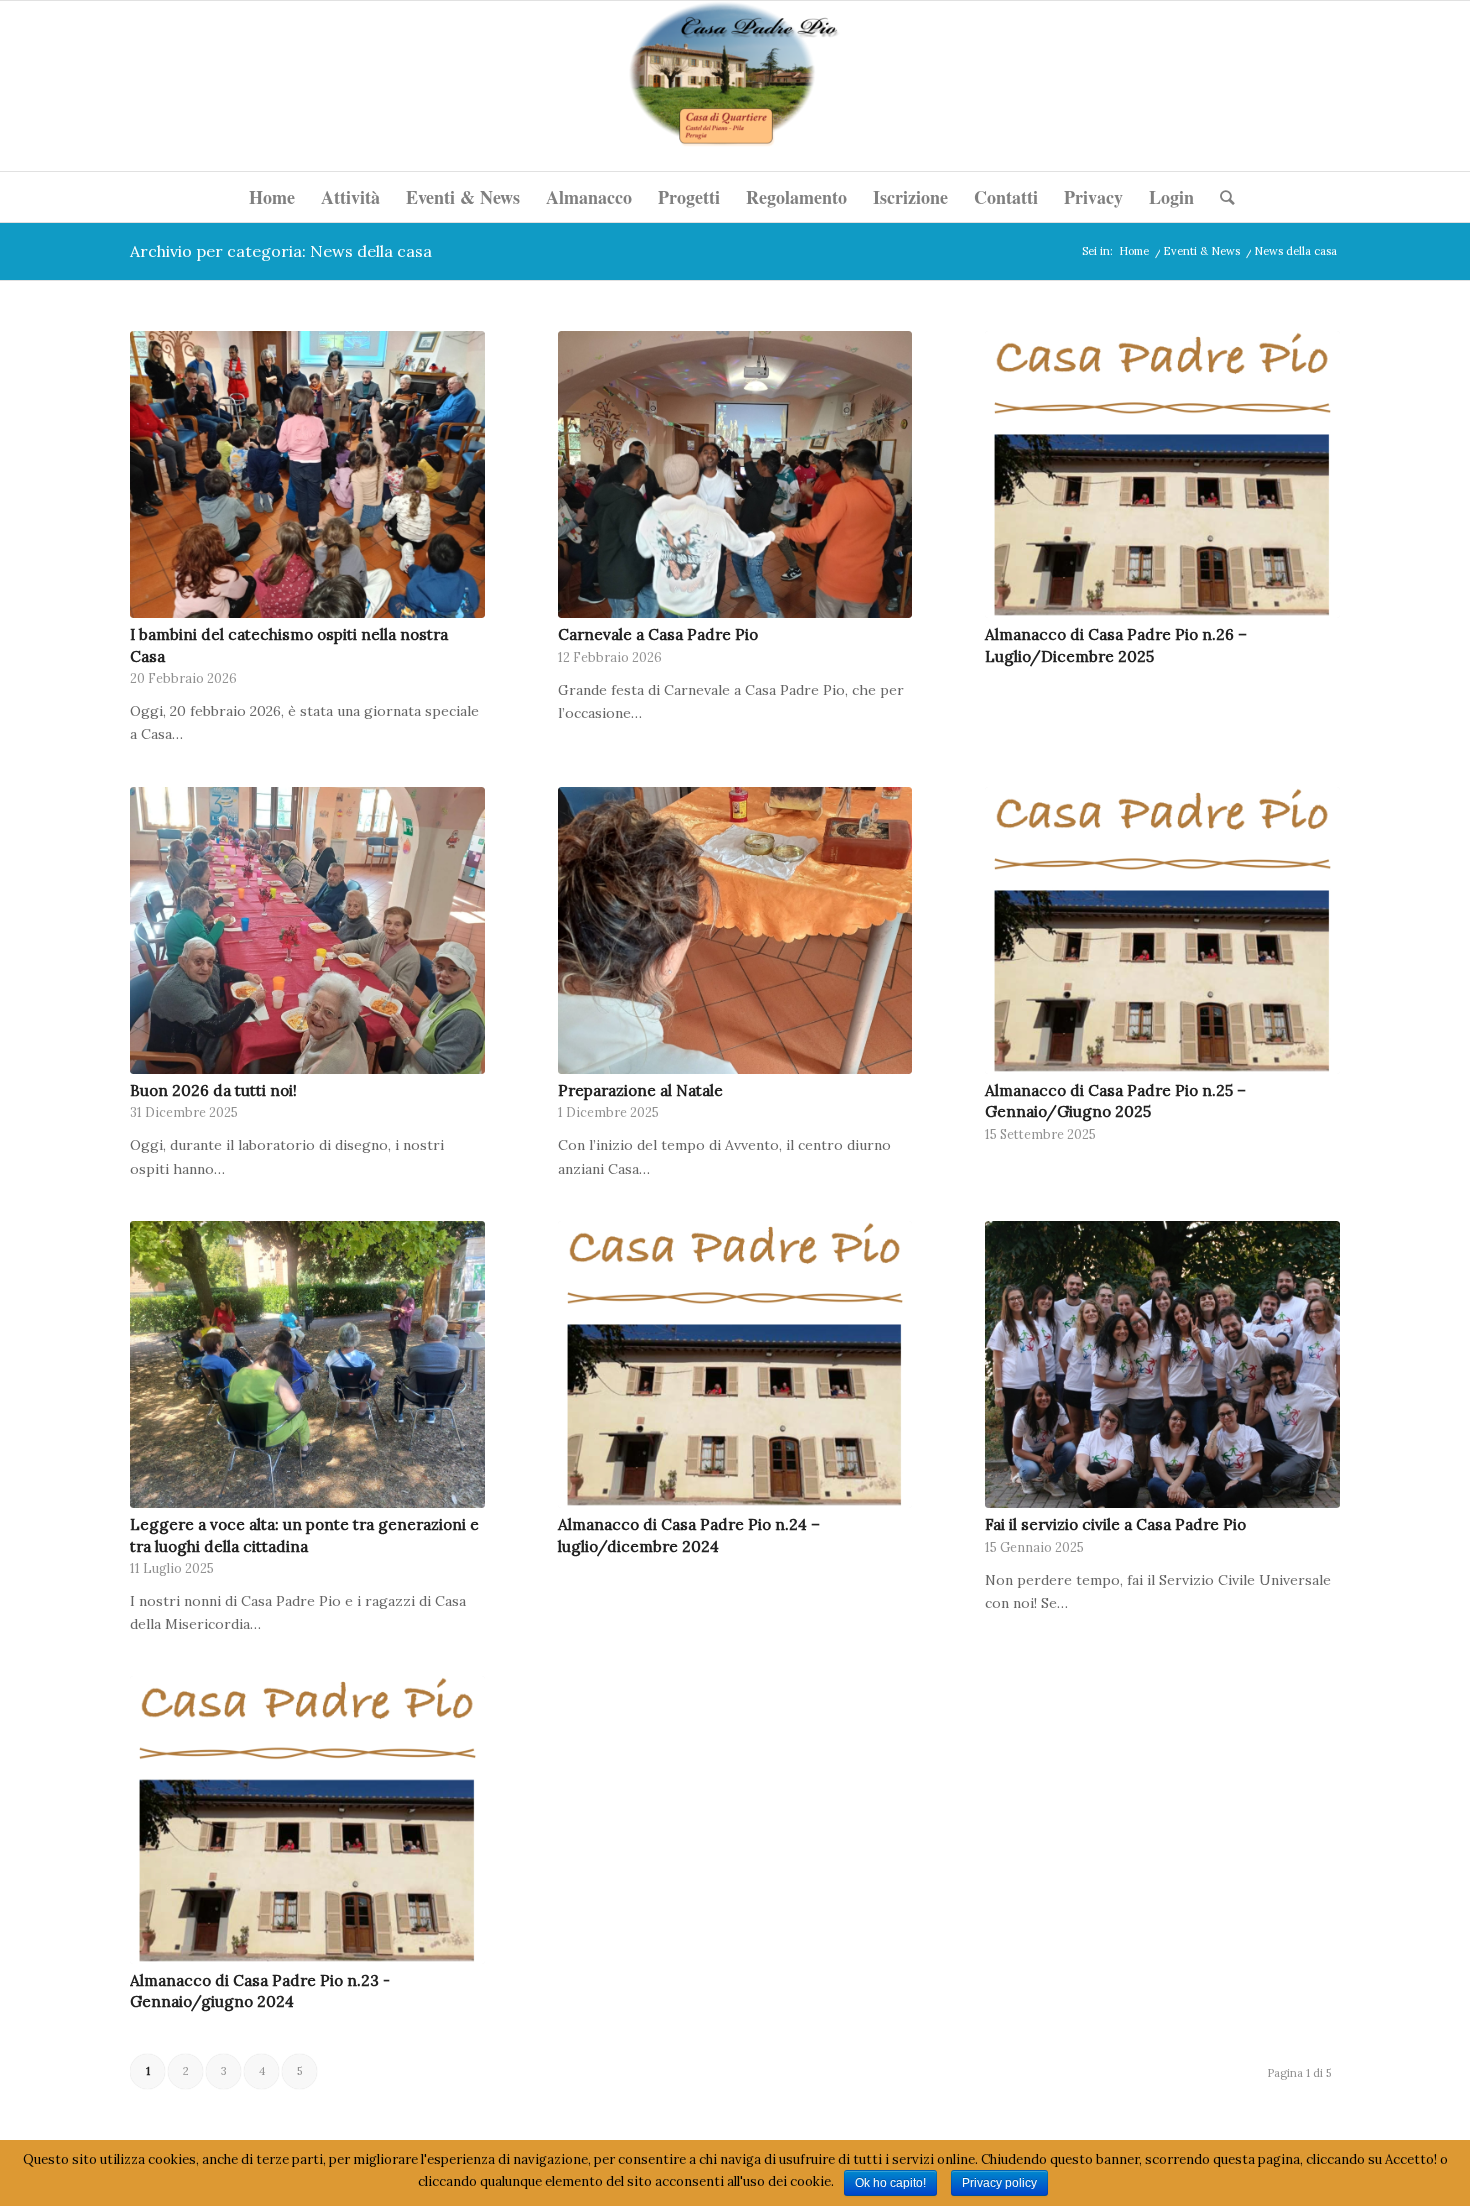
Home (1134, 251)
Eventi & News (1201, 251)
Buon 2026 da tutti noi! (213, 1090)
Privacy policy (999, 2183)
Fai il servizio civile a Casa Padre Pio (1115, 1524)
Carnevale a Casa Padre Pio (658, 634)
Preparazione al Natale (640, 1090)
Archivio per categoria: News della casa (281, 251)
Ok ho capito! (890, 2183)
